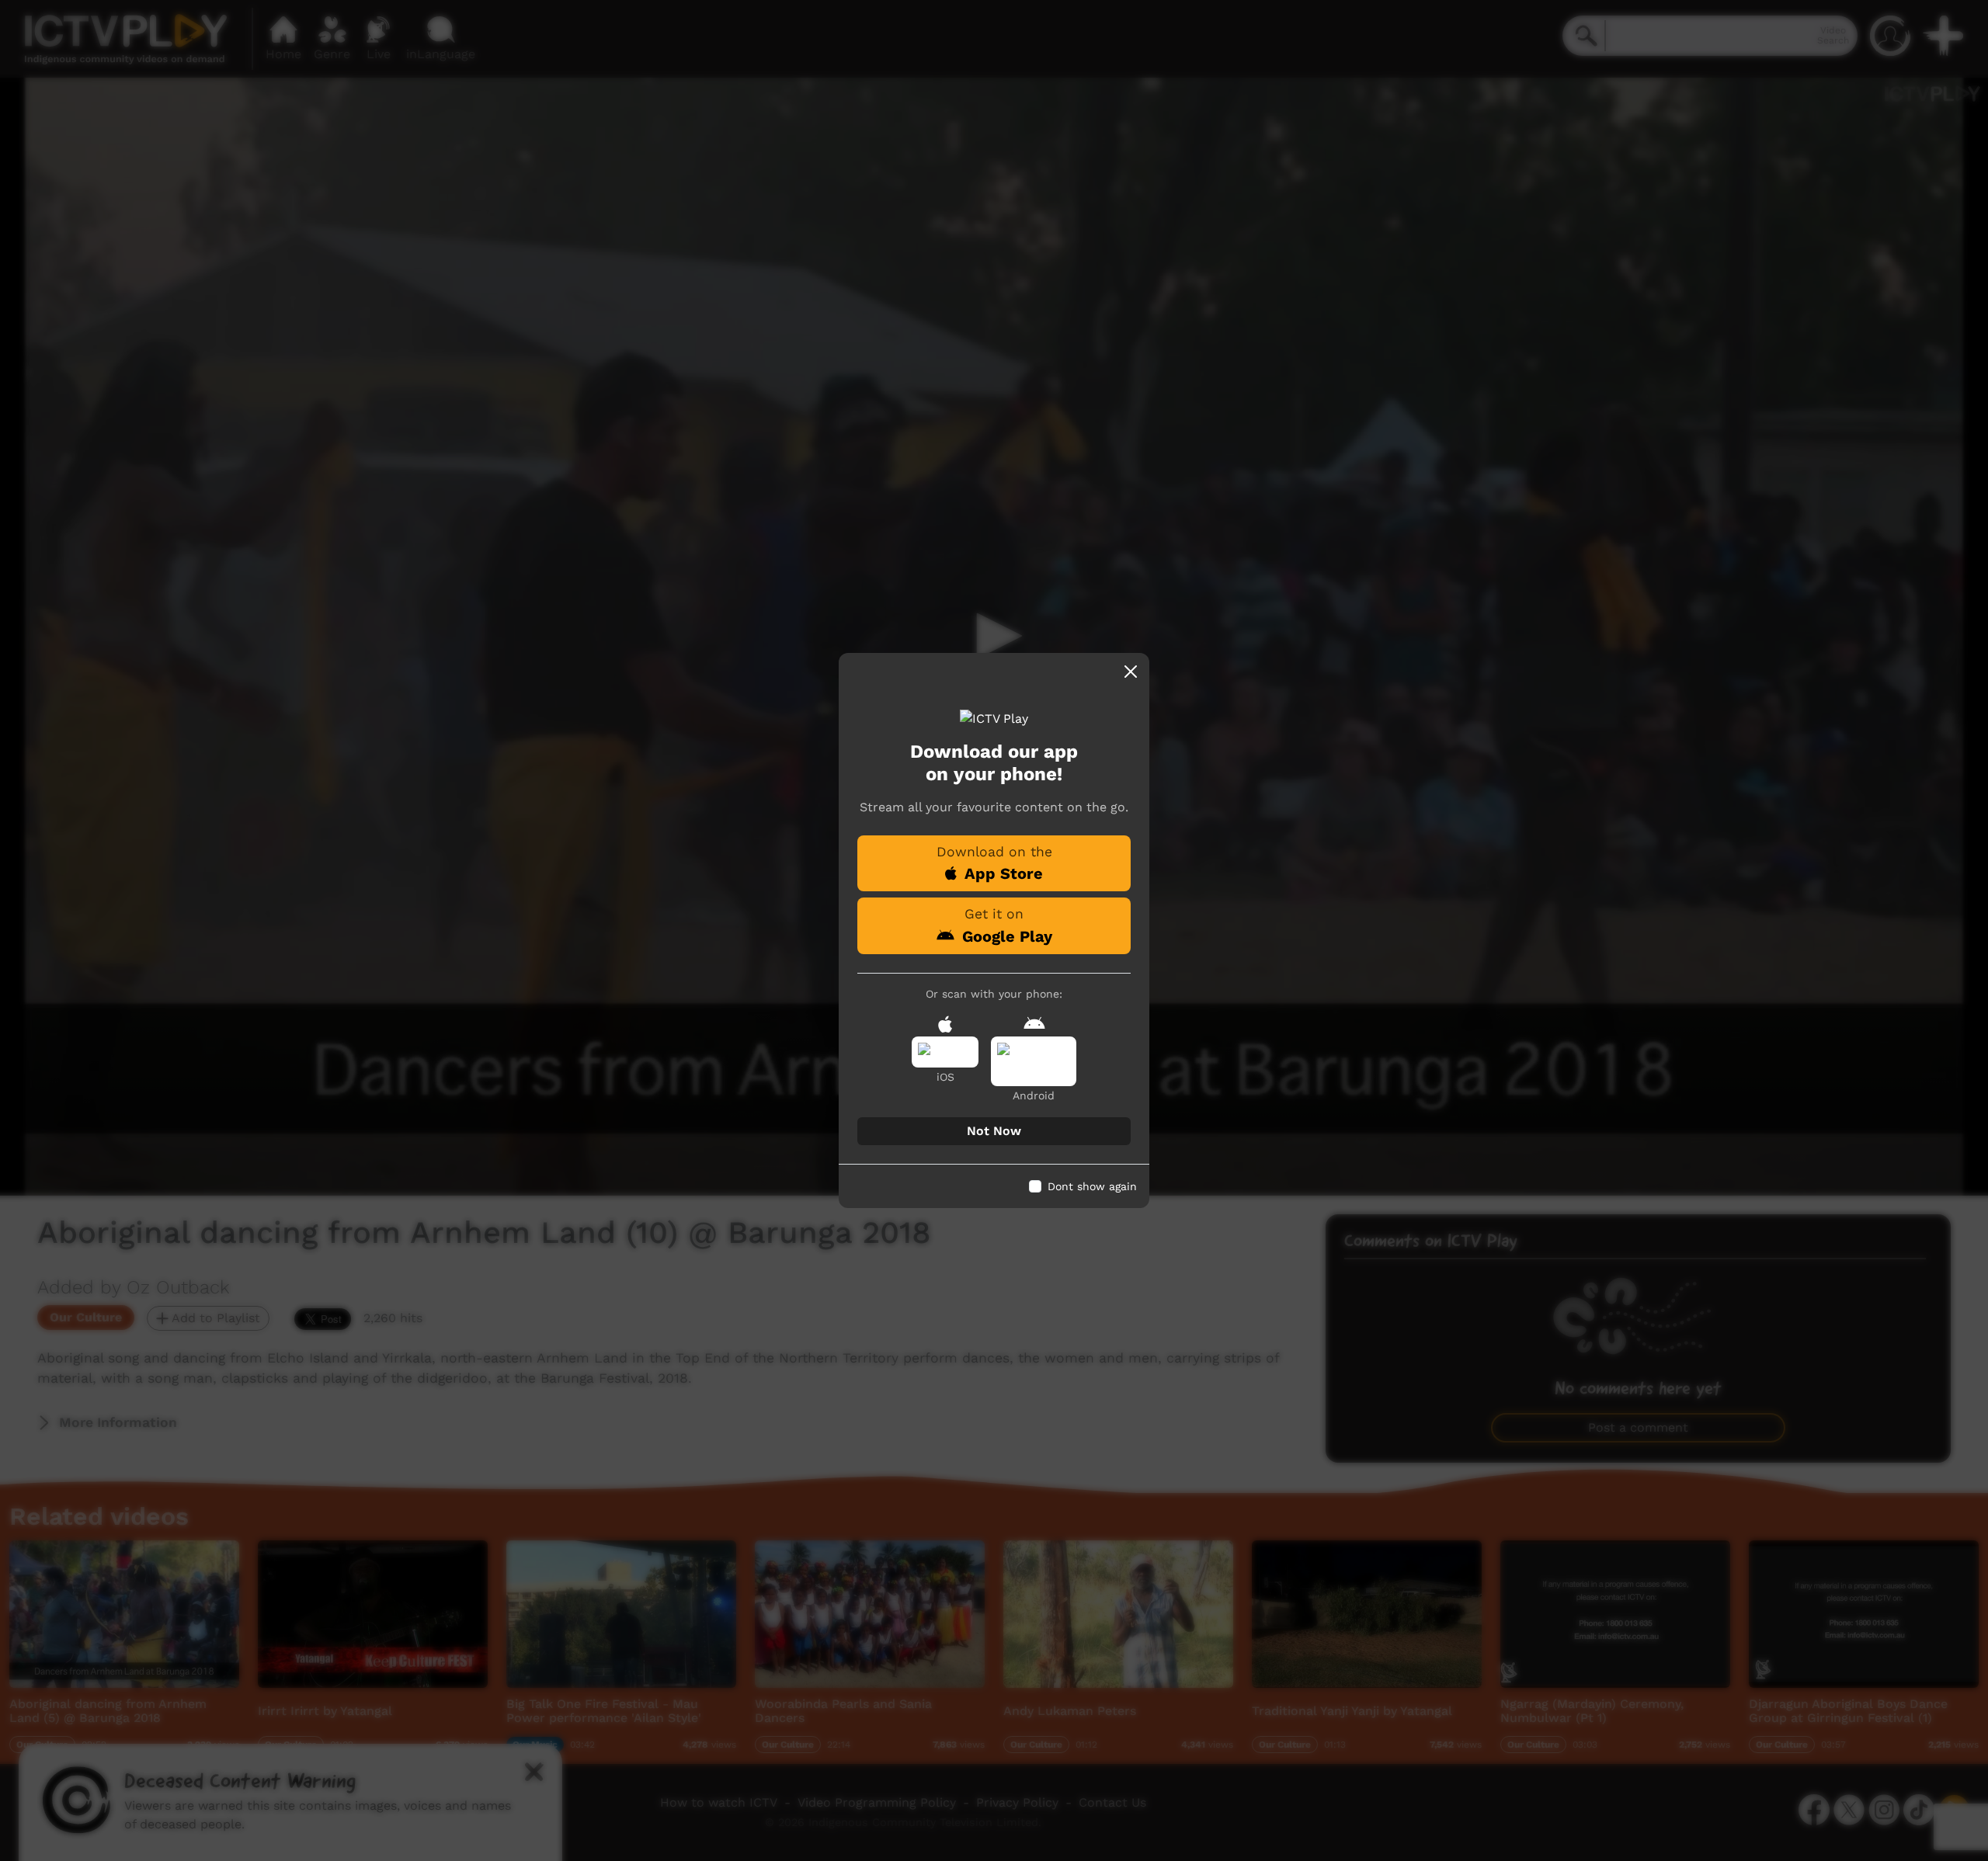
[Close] (1131, 672)
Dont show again (1092, 1186)
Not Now (994, 1131)
